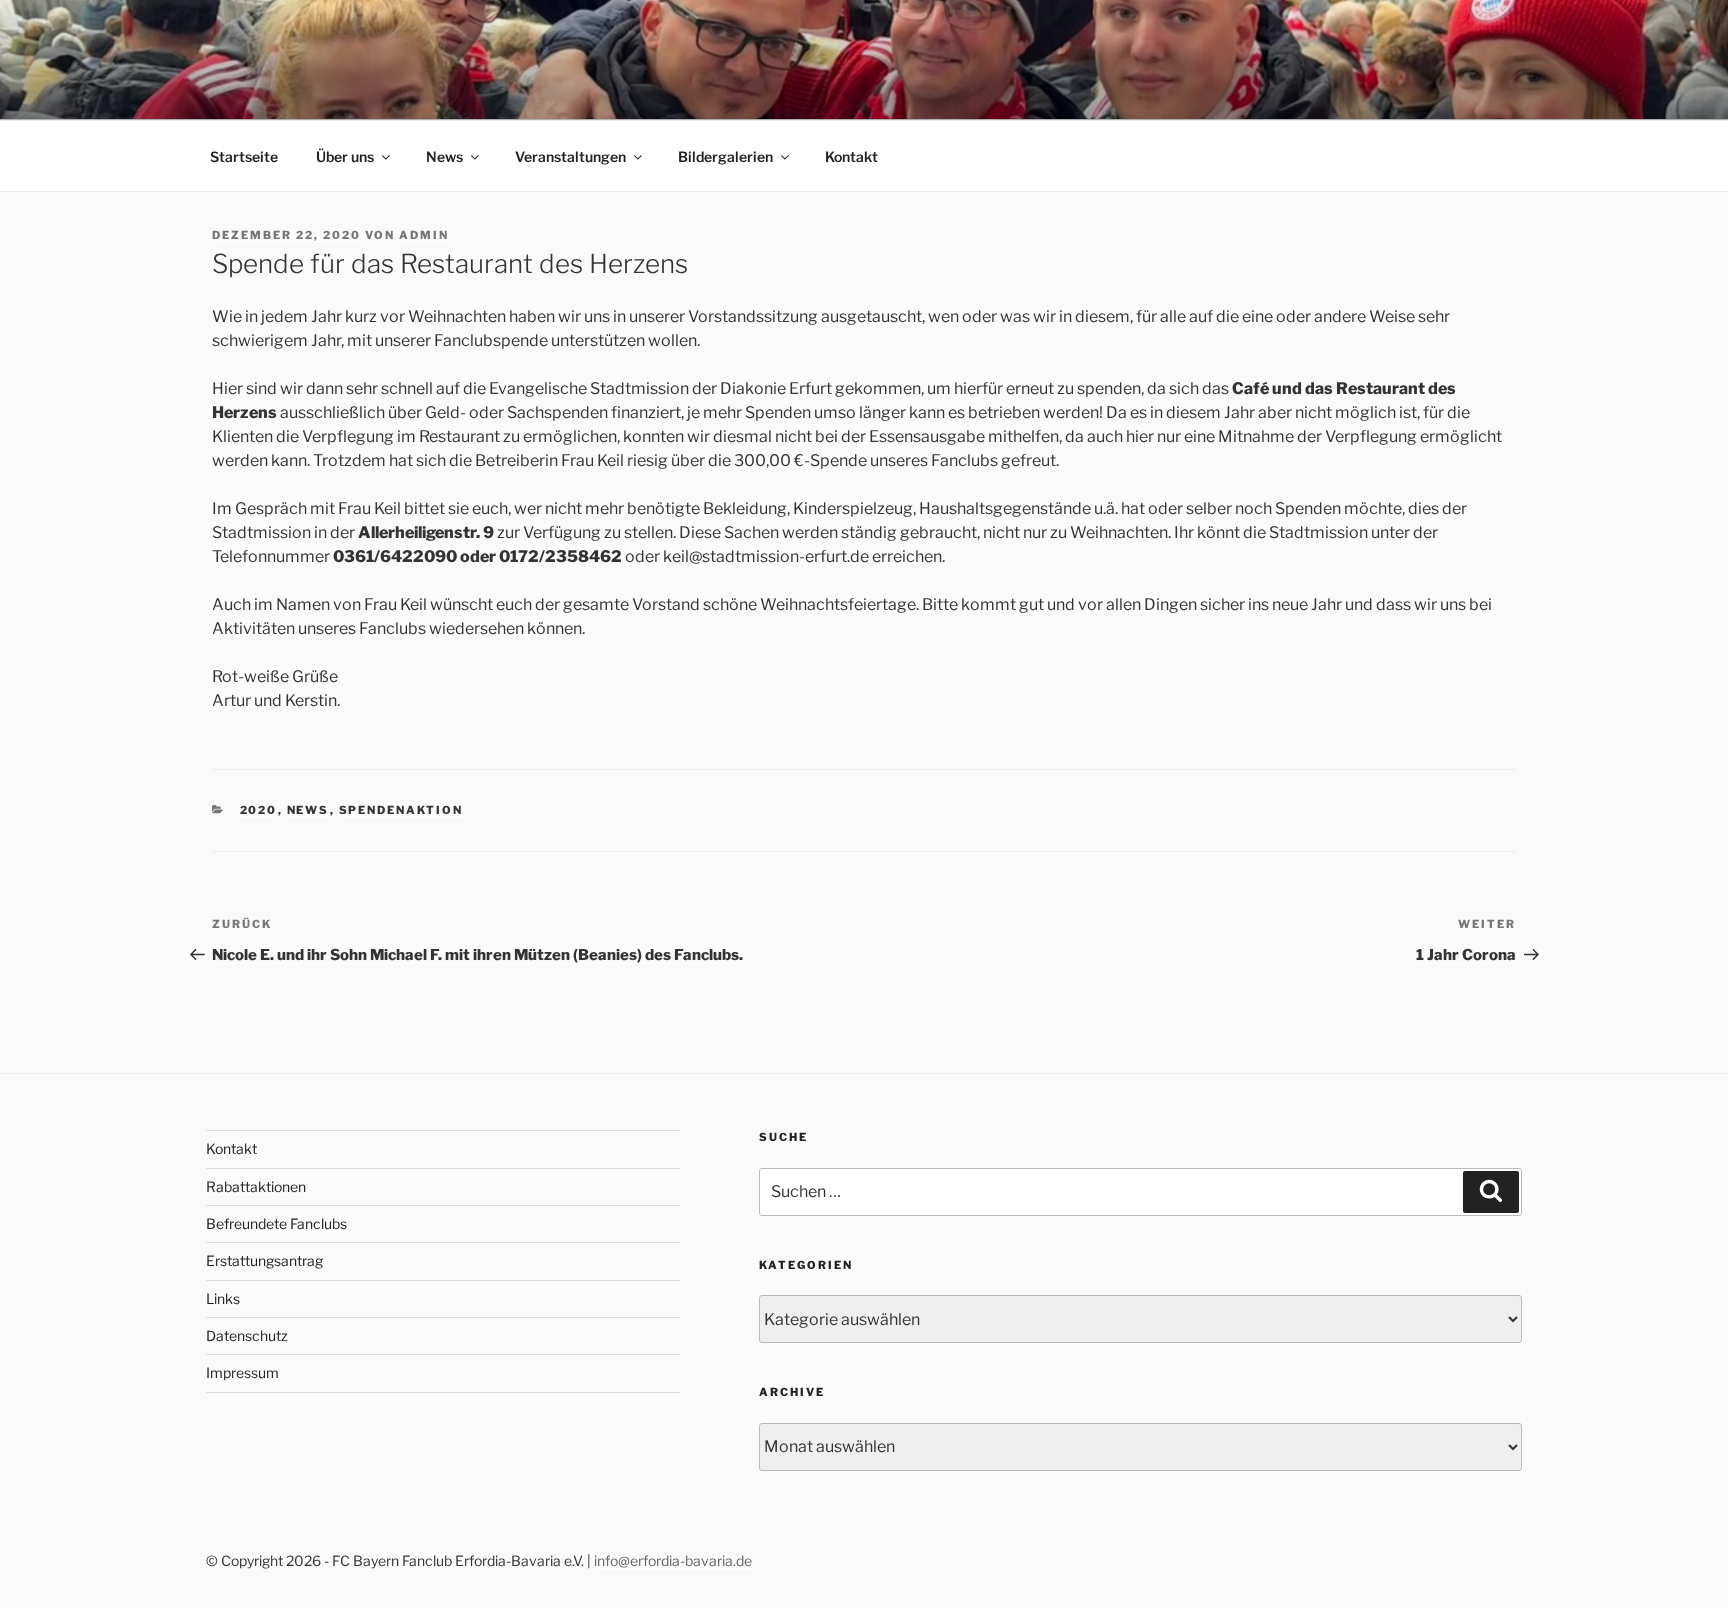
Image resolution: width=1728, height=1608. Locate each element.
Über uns (345, 156)
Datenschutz (247, 1335)
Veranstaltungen (570, 156)
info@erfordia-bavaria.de (673, 1560)
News (444, 156)
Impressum (242, 1372)
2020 (259, 810)
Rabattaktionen (256, 1186)
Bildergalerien (725, 156)
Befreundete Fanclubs (276, 1223)
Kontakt (851, 156)
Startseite (244, 156)
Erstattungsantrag (264, 1260)
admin (424, 235)
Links (223, 1298)
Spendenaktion (401, 810)
